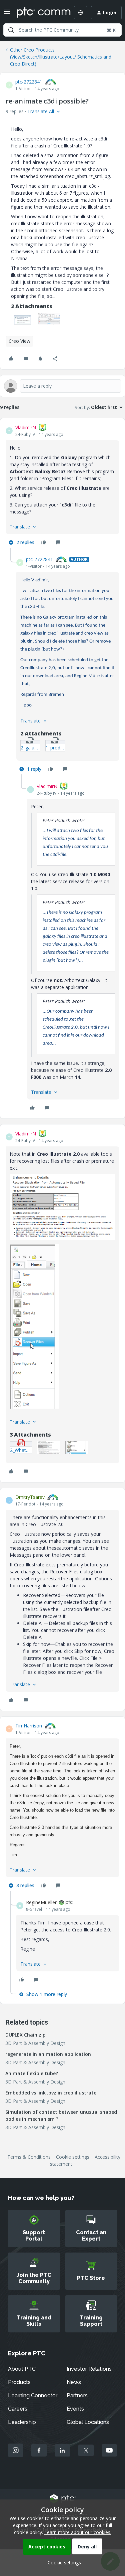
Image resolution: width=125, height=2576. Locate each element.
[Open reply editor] (62, 386)
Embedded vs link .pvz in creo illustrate (51, 2093)
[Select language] (81, 13)
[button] (7, 14)
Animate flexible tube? (32, 2073)
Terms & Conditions (29, 2157)
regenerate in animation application (48, 2054)
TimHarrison (29, 1726)
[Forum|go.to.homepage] (39, 13)
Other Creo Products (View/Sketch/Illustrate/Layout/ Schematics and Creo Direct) (61, 57)
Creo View (19, 341)
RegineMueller (41, 1902)
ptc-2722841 (29, 82)
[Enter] (11, 30)
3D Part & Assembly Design (35, 2043)
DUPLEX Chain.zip (25, 2035)
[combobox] (62, 30)
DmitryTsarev (30, 1497)
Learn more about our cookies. (78, 2532)
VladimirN (26, 427)
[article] (62, 486)
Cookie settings (73, 2157)
